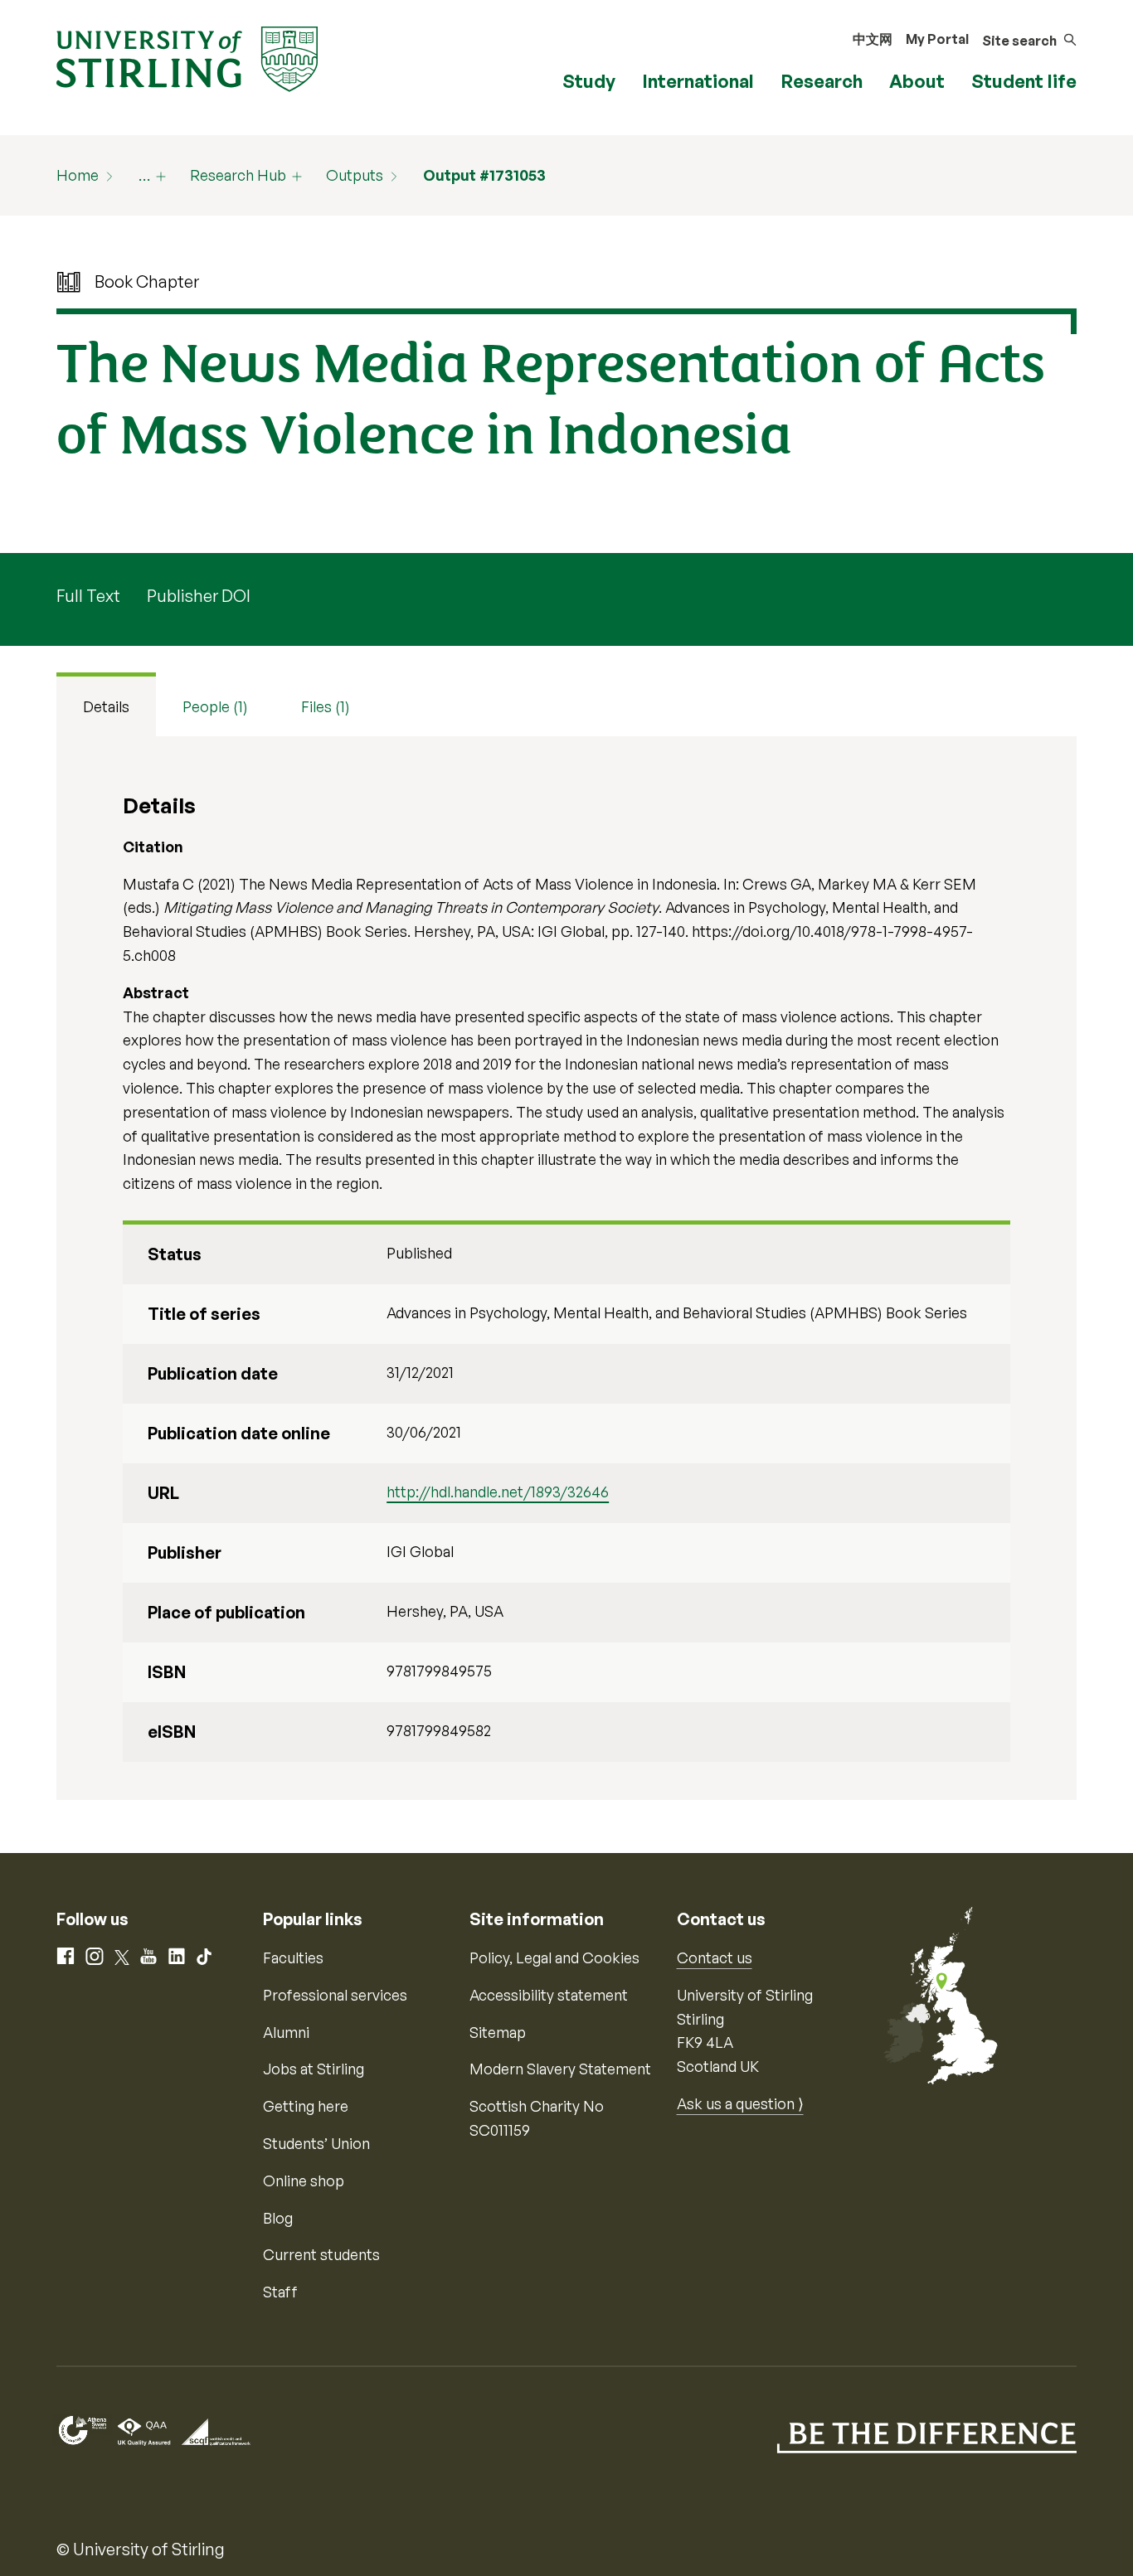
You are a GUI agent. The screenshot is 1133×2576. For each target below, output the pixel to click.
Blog (278, 2218)
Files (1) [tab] (326, 706)
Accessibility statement (549, 1995)
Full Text (88, 596)
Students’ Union (316, 2143)
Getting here (306, 2106)
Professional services (335, 1995)
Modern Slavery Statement (560, 2069)
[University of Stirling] (187, 57)
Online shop (304, 2181)
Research (822, 81)
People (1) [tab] (215, 706)
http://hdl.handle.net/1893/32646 (498, 1492)
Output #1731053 (484, 175)
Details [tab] (106, 706)
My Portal (937, 39)
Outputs (355, 175)
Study (589, 81)
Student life (1024, 81)
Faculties (293, 1957)
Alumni (286, 2032)
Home (78, 175)
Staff (280, 2292)
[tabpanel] (566, 1268)
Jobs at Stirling (314, 2069)
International (698, 81)
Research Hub (238, 175)
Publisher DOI (199, 596)
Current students (321, 2254)
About (917, 81)
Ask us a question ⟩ (740, 2103)
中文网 (873, 39)
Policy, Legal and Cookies (554, 1957)
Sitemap (498, 2032)
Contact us (715, 1957)
